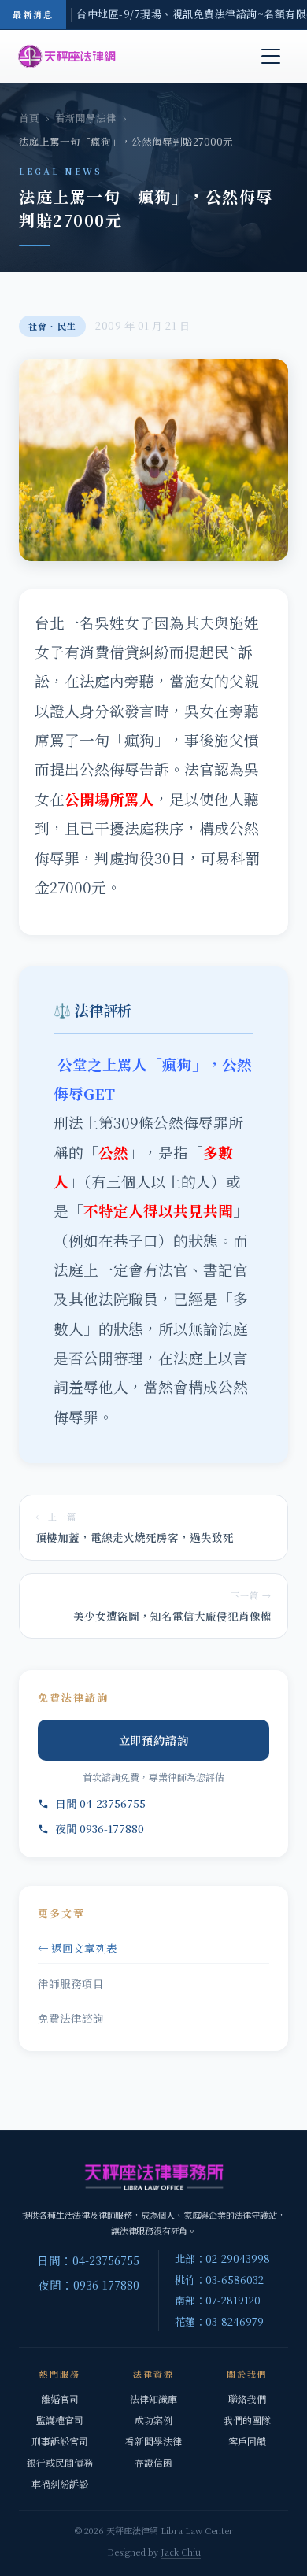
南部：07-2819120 (218, 2300)
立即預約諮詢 (154, 1740)
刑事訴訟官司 (60, 2441)
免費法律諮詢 (71, 2018)
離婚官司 (60, 2399)
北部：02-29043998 (222, 2258)
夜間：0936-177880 (89, 2284)
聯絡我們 (247, 2399)
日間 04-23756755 (100, 1803)
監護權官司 (60, 2420)
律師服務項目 (71, 1983)
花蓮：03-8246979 (219, 2321)
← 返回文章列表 (78, 1948)
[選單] (271, 57)
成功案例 (153, 2420)
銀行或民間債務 (60, 2462)
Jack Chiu (181, 2552)
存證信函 (153, 2462)
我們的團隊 (247, 2420)
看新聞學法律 (86, 118)
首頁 (29, 118)
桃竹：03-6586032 (219, 2280)
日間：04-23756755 (88, 2260)
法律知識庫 (153, 2399)
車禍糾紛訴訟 (60, 2484)
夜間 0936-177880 (100, 1828)
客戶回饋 (247, 2441)
